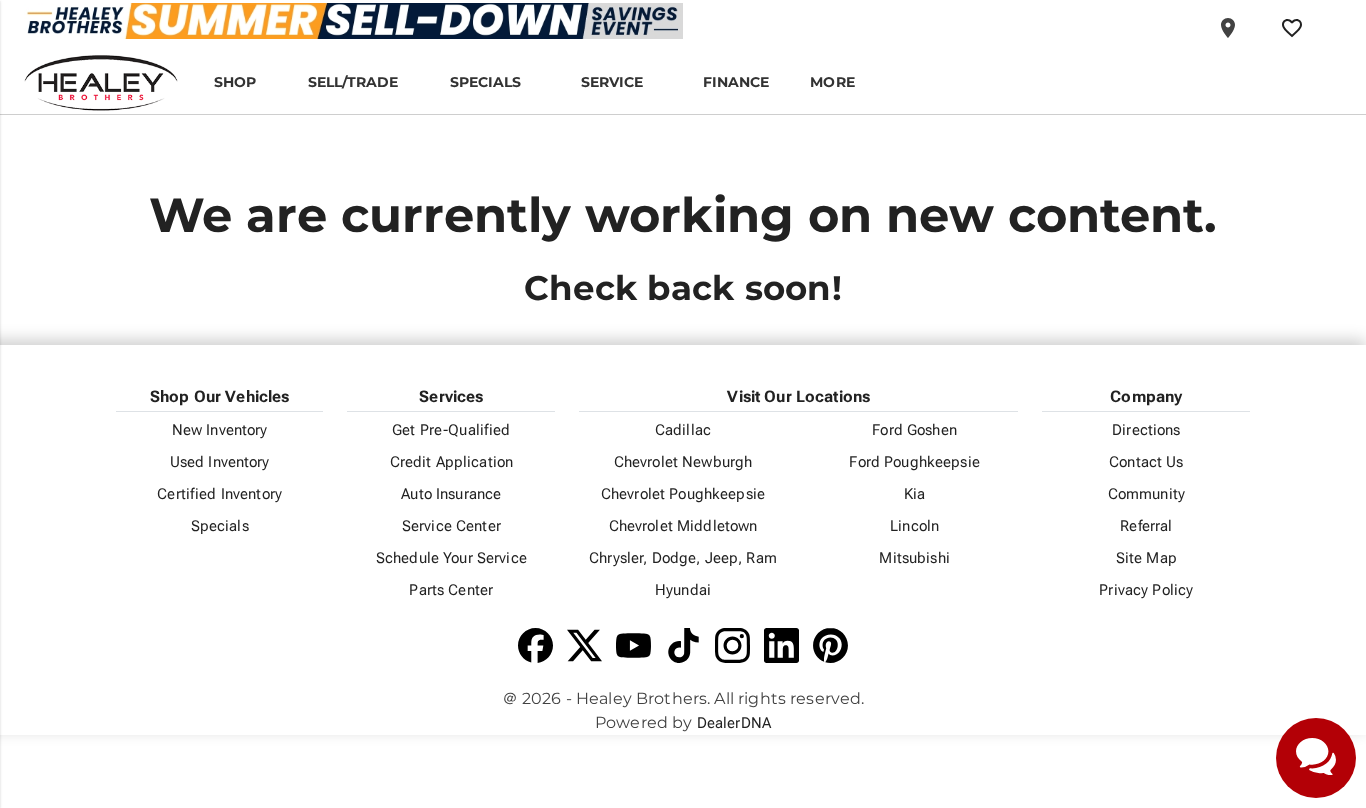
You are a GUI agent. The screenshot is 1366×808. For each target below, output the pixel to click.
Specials (220, 526)
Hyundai (683, 590)
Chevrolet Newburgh (683, 462)
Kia (914, 494)
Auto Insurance (451, 494)
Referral (1146, 526)
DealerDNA (734, 723)
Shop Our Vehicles (220, 396)
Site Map (1146, 558)
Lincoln (914, 526)
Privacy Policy (1146, 590)
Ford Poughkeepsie (914, 462)
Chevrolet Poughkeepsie (683, 494)
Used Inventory (220, 462)
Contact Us (1146, 462)
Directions (1146, 430)
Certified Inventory (219, 494)
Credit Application (452, 462)
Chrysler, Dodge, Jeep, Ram (683, 558)
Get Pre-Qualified (451, 430)
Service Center (451, 526)
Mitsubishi (914, 558)
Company (1146, 396)
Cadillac (683, 430)
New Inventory (220, 430)
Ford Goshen (914, 430)
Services (451, 396)
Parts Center (451, 590)
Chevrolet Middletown (683, 526)
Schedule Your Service (451, 558)
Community (1146, 494)
